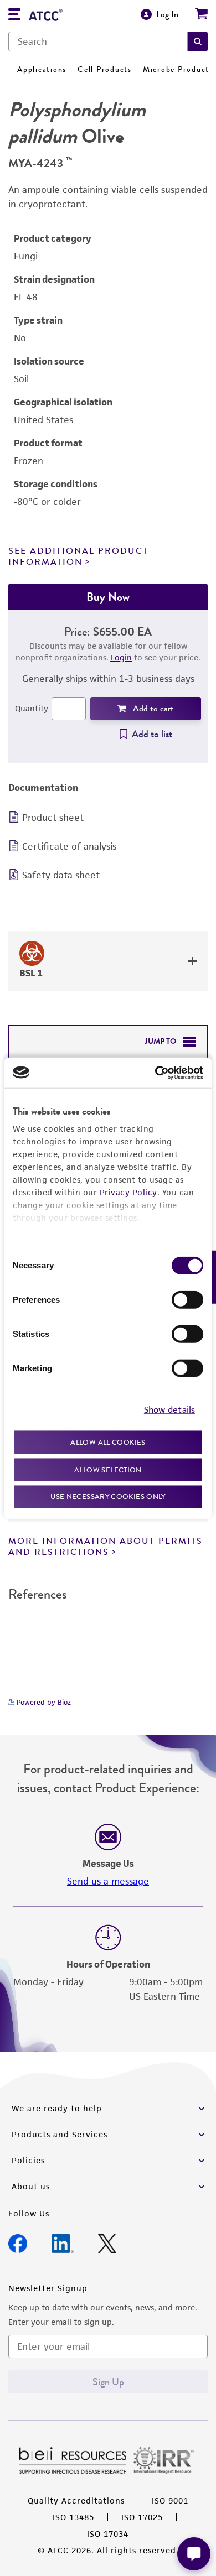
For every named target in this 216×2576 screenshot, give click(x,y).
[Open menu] (14, 16)
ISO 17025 (142, 2517)
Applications (42, 69)
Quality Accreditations (76, 2500)
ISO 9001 (170, 2500)
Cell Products (105, 69)
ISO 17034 (108, 2534)
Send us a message (108, 1881)
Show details (169, 1409)
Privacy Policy (128, 1192)
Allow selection (108, 1469)
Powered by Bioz (43, 1702)
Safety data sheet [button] (61, 875)
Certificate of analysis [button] (69, 846)
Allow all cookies (108, 1442)
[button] (198, 41)
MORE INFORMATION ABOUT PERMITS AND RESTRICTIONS (106, 1546)
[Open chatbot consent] (194, 2554)
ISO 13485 (73, 2517)
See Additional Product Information (78, 556)
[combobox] (98, 41)
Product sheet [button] (53, 818)
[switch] (187, 1300)
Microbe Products (178, 69)
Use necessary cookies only (108, 1497)
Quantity (32, 708)
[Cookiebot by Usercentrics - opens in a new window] (155, 1073)
